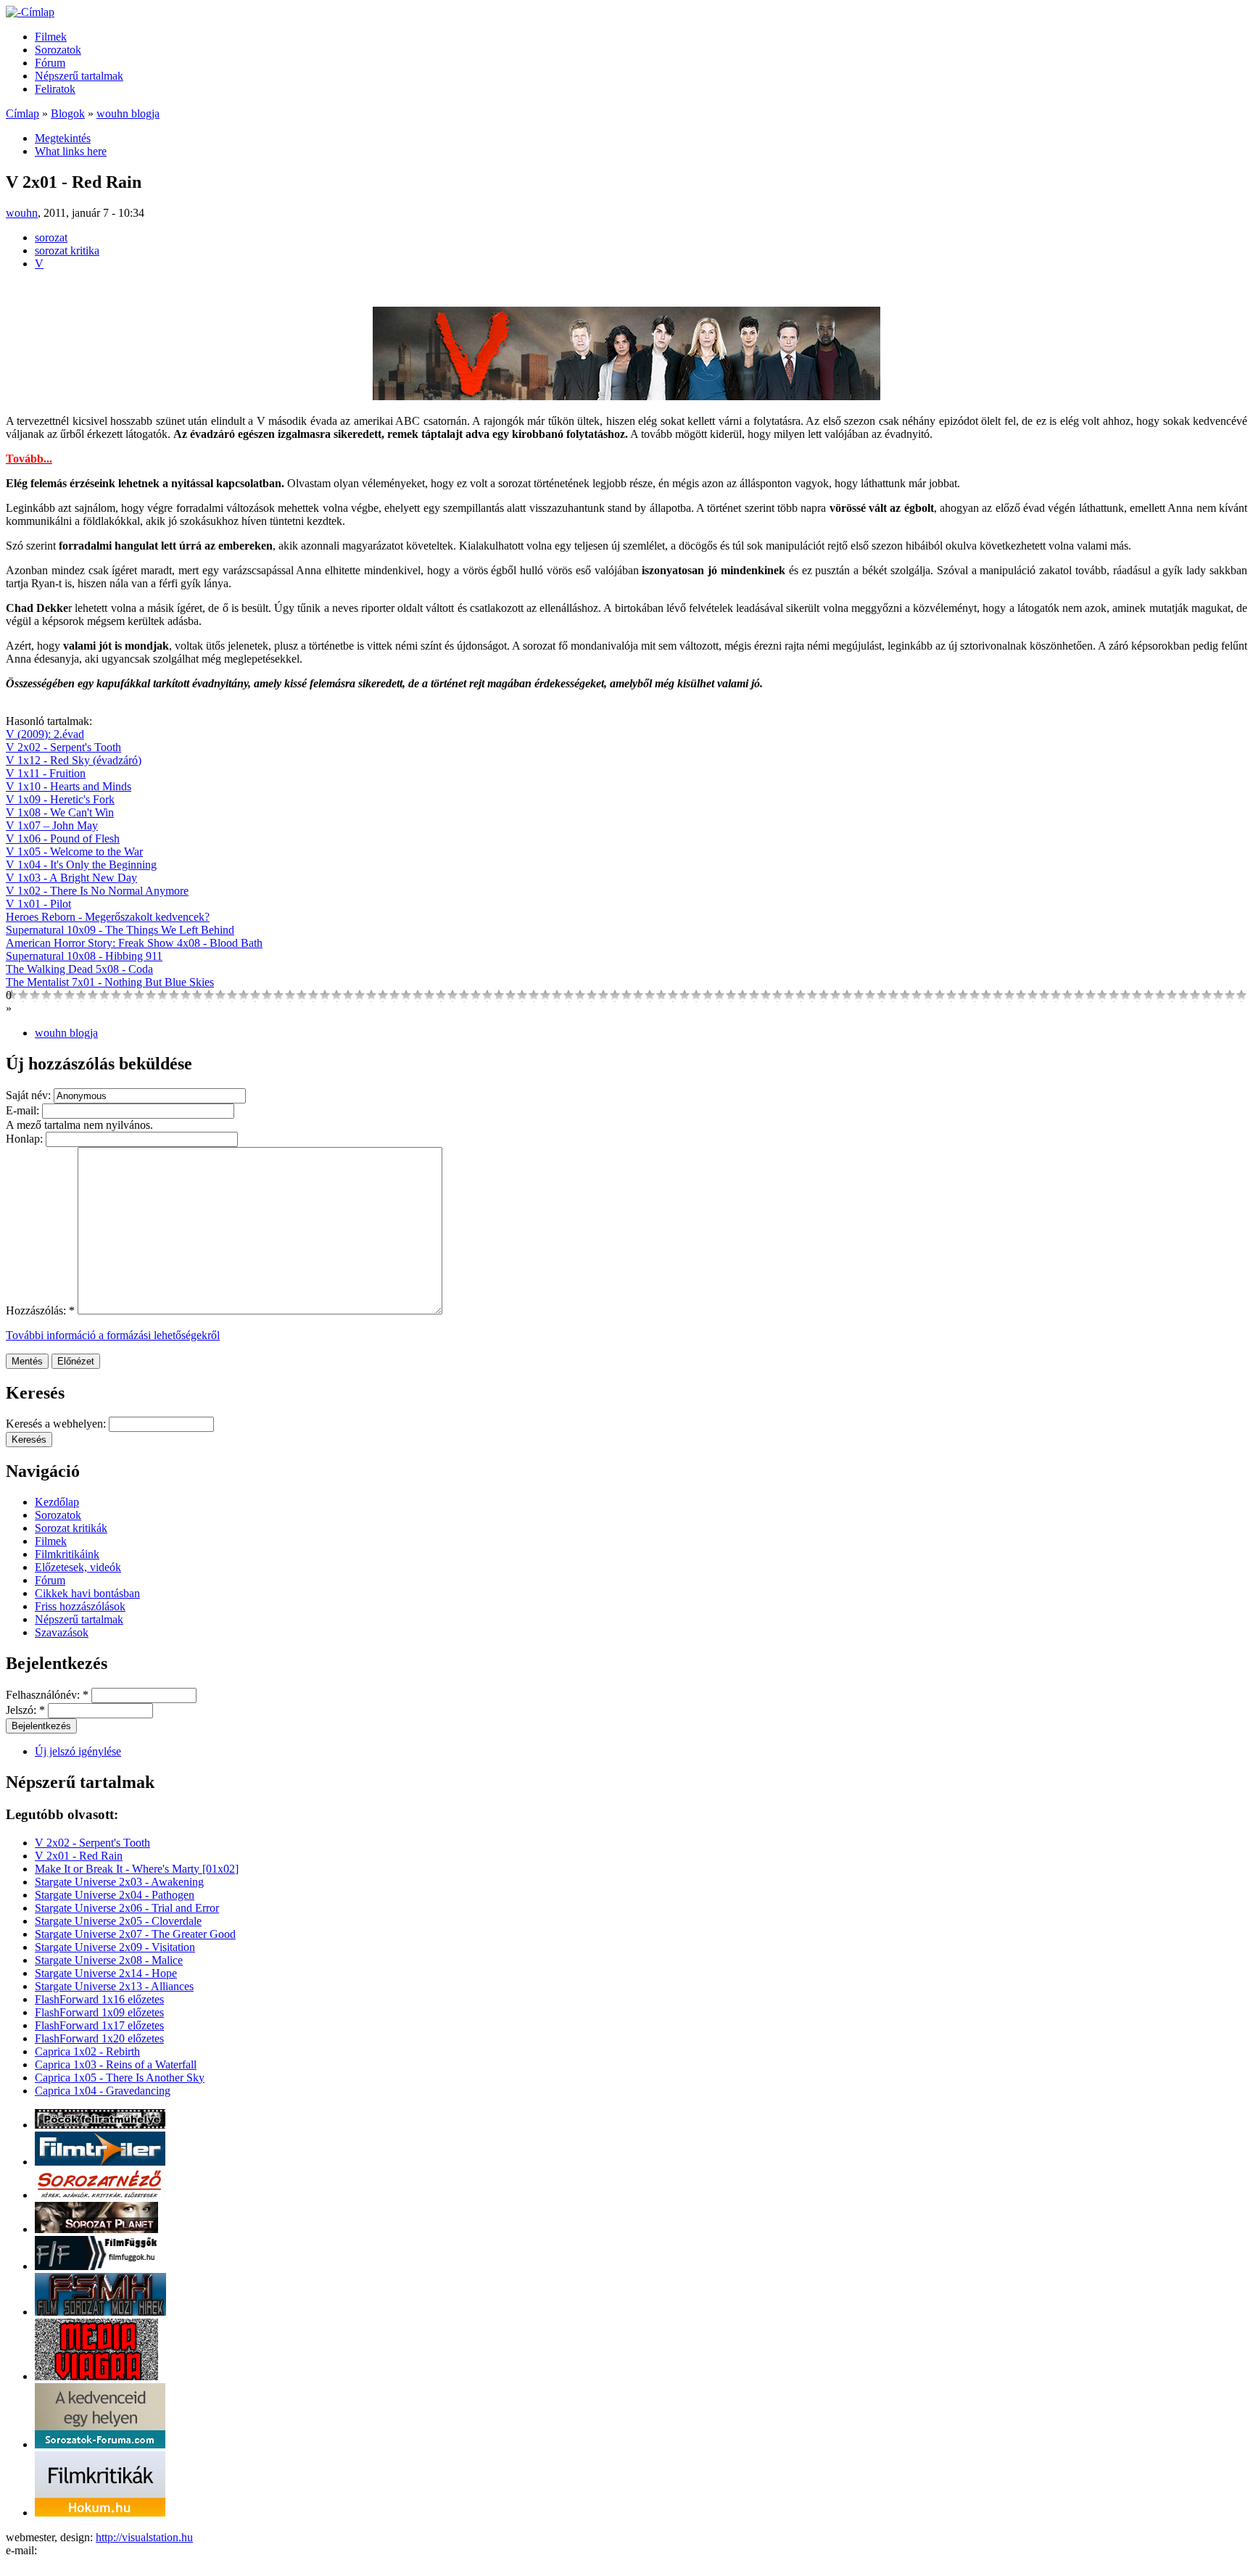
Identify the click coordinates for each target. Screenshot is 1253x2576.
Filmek (51, 37)
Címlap (22, 113)
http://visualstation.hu (144, 2537)
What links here (71, 151)
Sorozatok (58, 50)
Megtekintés (63, 138)
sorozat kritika (67, 250)
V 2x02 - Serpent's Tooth (63, 747)
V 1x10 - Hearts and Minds (69, 786)
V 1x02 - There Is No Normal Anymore (97, 891)
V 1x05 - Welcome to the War (74, 852)
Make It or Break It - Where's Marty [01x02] (137, 1869)
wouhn (22, 213)
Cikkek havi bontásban (87, 1593)
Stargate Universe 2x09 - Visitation (115, 1947)
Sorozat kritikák (71, 1528)
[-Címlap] (30, 12)
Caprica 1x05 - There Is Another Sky (120, 2078)
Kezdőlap (57, 1502)
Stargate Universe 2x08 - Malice (109, 1960)
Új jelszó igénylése (78, 1751)
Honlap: (26, 1139)
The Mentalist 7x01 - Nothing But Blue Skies (110, 982)
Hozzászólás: (40, 1310)
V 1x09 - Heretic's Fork (60, 799)
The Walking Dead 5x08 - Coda (79, 969)
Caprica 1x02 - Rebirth (87, 2051)
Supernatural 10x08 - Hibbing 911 (84, 956)
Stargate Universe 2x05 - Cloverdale (118, 1921)
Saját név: (30, 1095)
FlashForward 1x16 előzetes (99, 1999)
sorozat (51, 237)
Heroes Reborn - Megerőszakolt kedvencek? (108, 917)
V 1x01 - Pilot (38, 904)
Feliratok (55, 89)
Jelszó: (25, 1710)
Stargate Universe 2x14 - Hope (106, 1973)
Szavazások (62, 1632)
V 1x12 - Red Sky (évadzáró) (74, 760)
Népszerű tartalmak (79, 76)
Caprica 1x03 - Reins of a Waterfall (116, 2064)
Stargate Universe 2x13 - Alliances (114, 1986)
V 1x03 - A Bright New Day (71, 878)
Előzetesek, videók (78, 1567)
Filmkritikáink (67, 1554)
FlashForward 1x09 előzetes (99, 2012)
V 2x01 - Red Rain (79, 1856)
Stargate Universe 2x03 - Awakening (119, 1882)
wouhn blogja (128, 113)
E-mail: (24, 1110)
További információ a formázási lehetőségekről (113, 1335)
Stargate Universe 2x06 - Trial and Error (127, 1908)
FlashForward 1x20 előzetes (99, 2038)
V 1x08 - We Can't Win (60, 812)
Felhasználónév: (47, 1695)
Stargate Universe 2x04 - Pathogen (115, 1895)
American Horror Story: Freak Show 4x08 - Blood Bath (134, 943)
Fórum (50, 63)
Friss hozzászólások (80, 1606)
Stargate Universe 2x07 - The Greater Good (135, 1934)
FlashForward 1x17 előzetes (99, 2025)
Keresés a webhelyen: (57, 1424)
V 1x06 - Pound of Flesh (63, 838)
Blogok (68, 113)
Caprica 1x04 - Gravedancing (103, 2091)
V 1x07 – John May (52, 825)
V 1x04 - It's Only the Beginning (81, 865)
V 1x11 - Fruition (46, 773)
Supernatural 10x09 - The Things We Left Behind (120, 930)
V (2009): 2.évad (45, 734)
